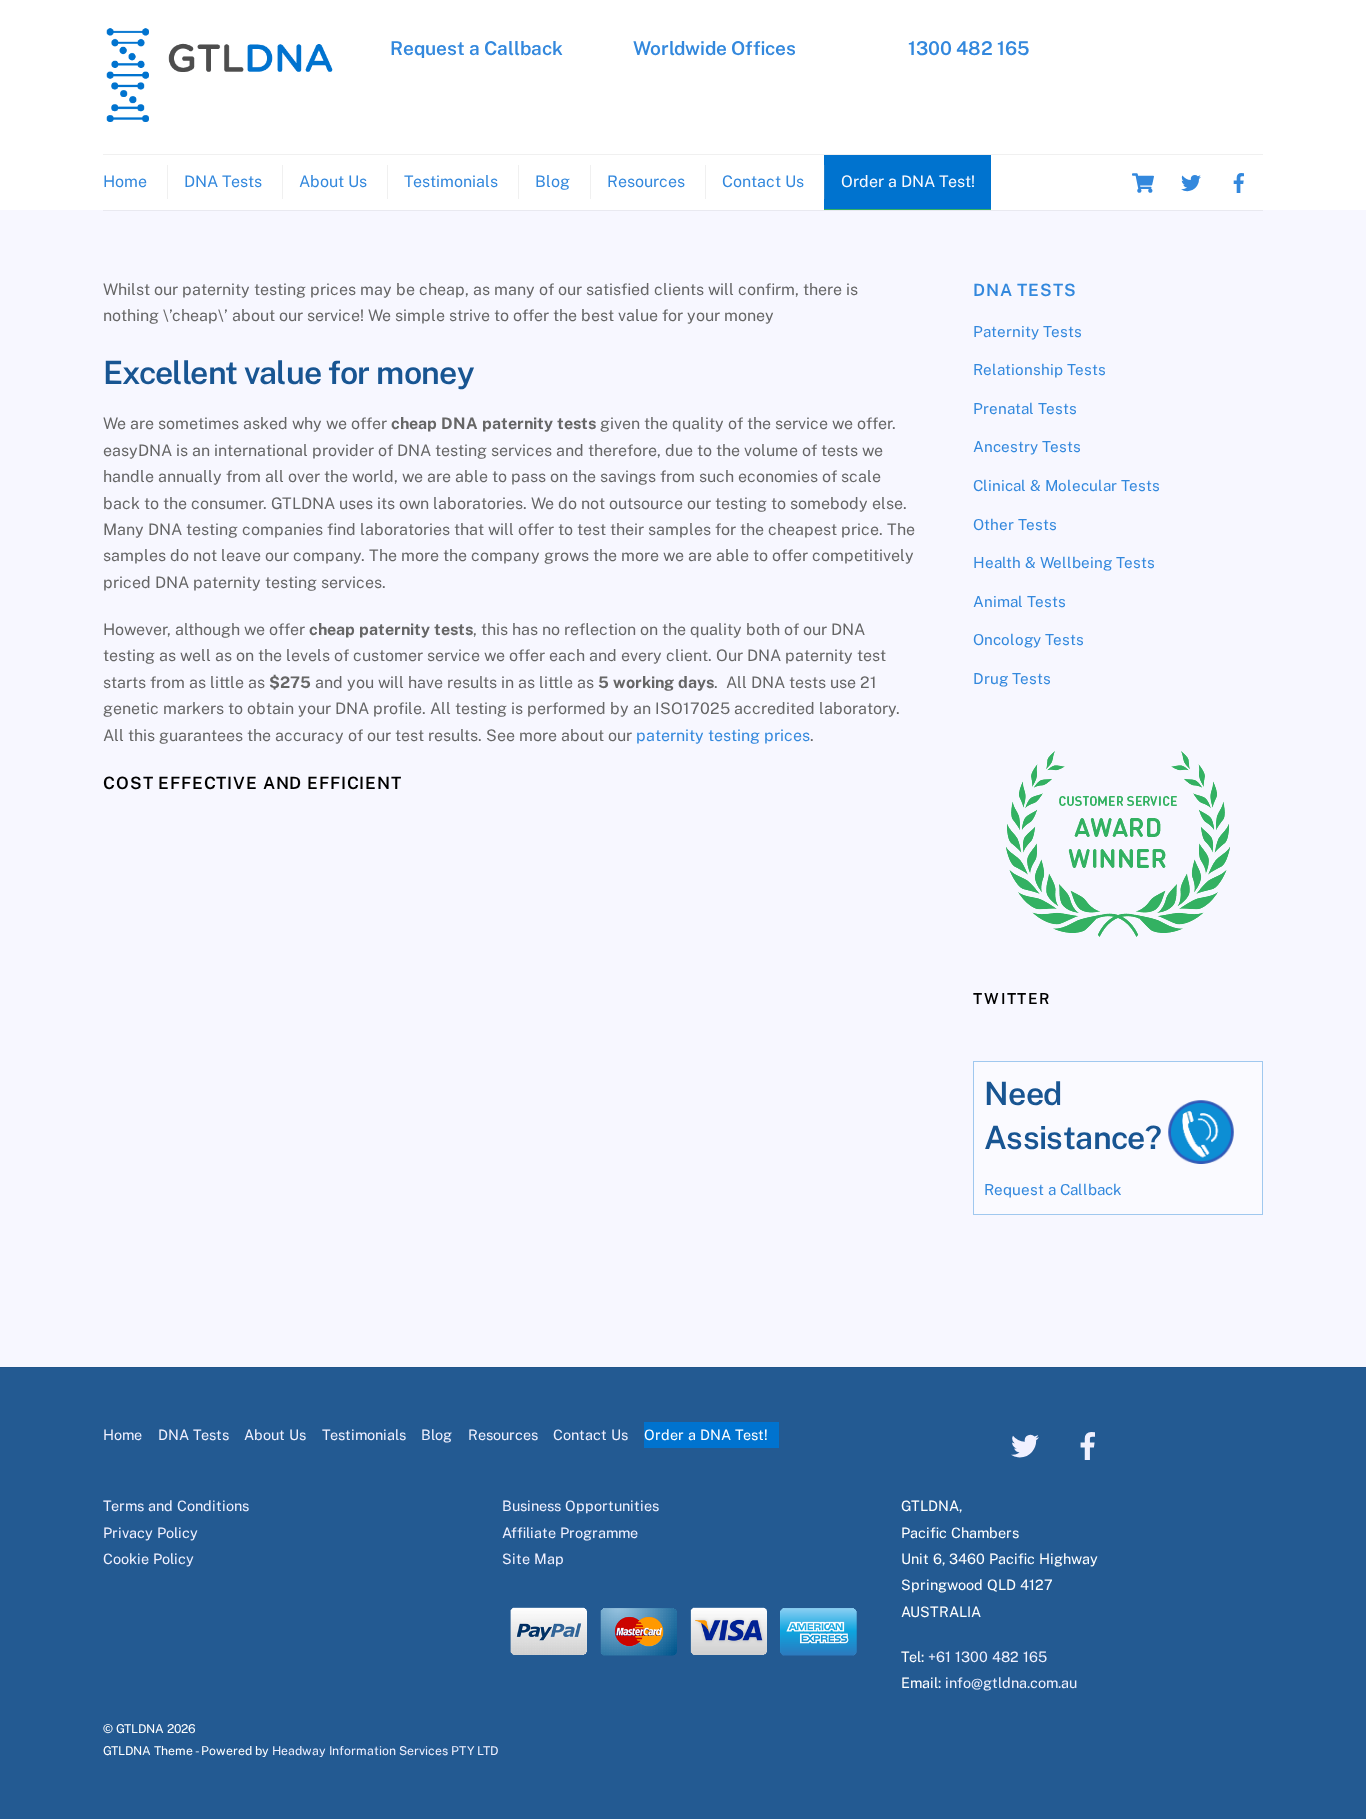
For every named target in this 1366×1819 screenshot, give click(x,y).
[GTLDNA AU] (219, 114)
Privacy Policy (150, 1532)
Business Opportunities (580, 1505)
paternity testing (700, 735)
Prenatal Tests (1025, 408)
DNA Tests (223, 181)
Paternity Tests (1027, 331)
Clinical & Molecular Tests (1066, 485)
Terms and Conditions (176, 1505)
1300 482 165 (969, 48)
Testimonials (451, 181)
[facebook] (1239, 181)
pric (778, 735)
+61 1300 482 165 (987, 1656)
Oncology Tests (1028, 639)
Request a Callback (476, 48)
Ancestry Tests (1027, 446)
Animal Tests (1019, 601)
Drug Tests (1012, 678)
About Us (333, 181)
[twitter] (1191, 181)
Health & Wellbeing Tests (1064, 562)
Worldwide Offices (714, 48)
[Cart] (1143, 183)
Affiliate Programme (570, 1532)
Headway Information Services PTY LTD (385, 1750)
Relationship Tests (1039, 369)
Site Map (533, 1558)
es (801, 735)
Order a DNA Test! (908, 181)
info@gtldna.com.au (1011, 1682)
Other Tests (1015, 524)
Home (125, 181)
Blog (552, 181)
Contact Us (763, 181)
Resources (646, 181)
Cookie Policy (148, 1558)
